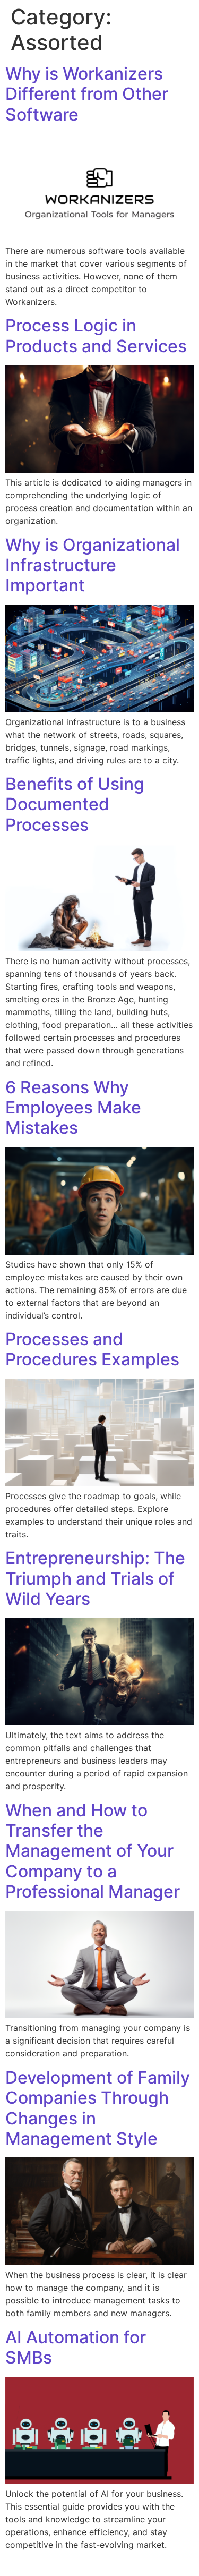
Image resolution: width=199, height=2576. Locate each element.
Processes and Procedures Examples (92, 1349)
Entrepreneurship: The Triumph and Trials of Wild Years (95, 1578)
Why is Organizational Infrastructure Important (93, 565)
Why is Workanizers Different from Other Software (87, 94)
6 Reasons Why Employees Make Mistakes (73, 1108)
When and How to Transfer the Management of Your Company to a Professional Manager (93, 1851)
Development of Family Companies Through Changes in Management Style (98, 2108)
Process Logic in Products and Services (96, 335)
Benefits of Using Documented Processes (75, 804)
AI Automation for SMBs (76, 2347)
